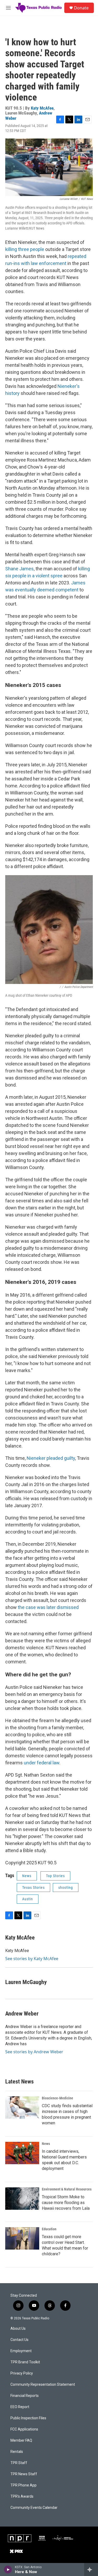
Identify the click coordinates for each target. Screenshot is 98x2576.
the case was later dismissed (48, 1607)
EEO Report (20, 2407)
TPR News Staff (24, 2474)
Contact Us (19, 2340)
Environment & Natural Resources (67, 2189)
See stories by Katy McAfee (32, 1959)
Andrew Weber (22, 2014)
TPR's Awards (22, 2496)
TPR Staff (19, 2463)
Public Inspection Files (28, 2418)
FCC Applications (24, 2429)
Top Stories (55, 1876)
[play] (8, 2569)
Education (49, 2229)
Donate (81, 8)
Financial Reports (25, 2396)
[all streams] (91, 2569)
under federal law (42, 1763)
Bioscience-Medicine (57, 2098)
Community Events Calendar (34, 2508)
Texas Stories (33, 1887)
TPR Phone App (24, 2485)
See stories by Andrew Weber (34, 2052)
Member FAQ (21, 2441)
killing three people (25, 249)
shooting (66, 1887)
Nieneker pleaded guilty (51, 1458)
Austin (28, 1899)
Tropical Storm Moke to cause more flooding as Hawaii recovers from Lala (66, 2203)
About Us (18, 2329)
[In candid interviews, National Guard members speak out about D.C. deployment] (22, 2153)
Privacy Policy (22, 2373)
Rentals (17, 2452)
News (27, 1876)
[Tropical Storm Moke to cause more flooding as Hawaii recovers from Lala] (22, 2199)
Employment (21, 2351)
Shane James (19, 569)
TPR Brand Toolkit (25, 2362)
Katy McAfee (42, 108)
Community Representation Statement (43, 2385)
